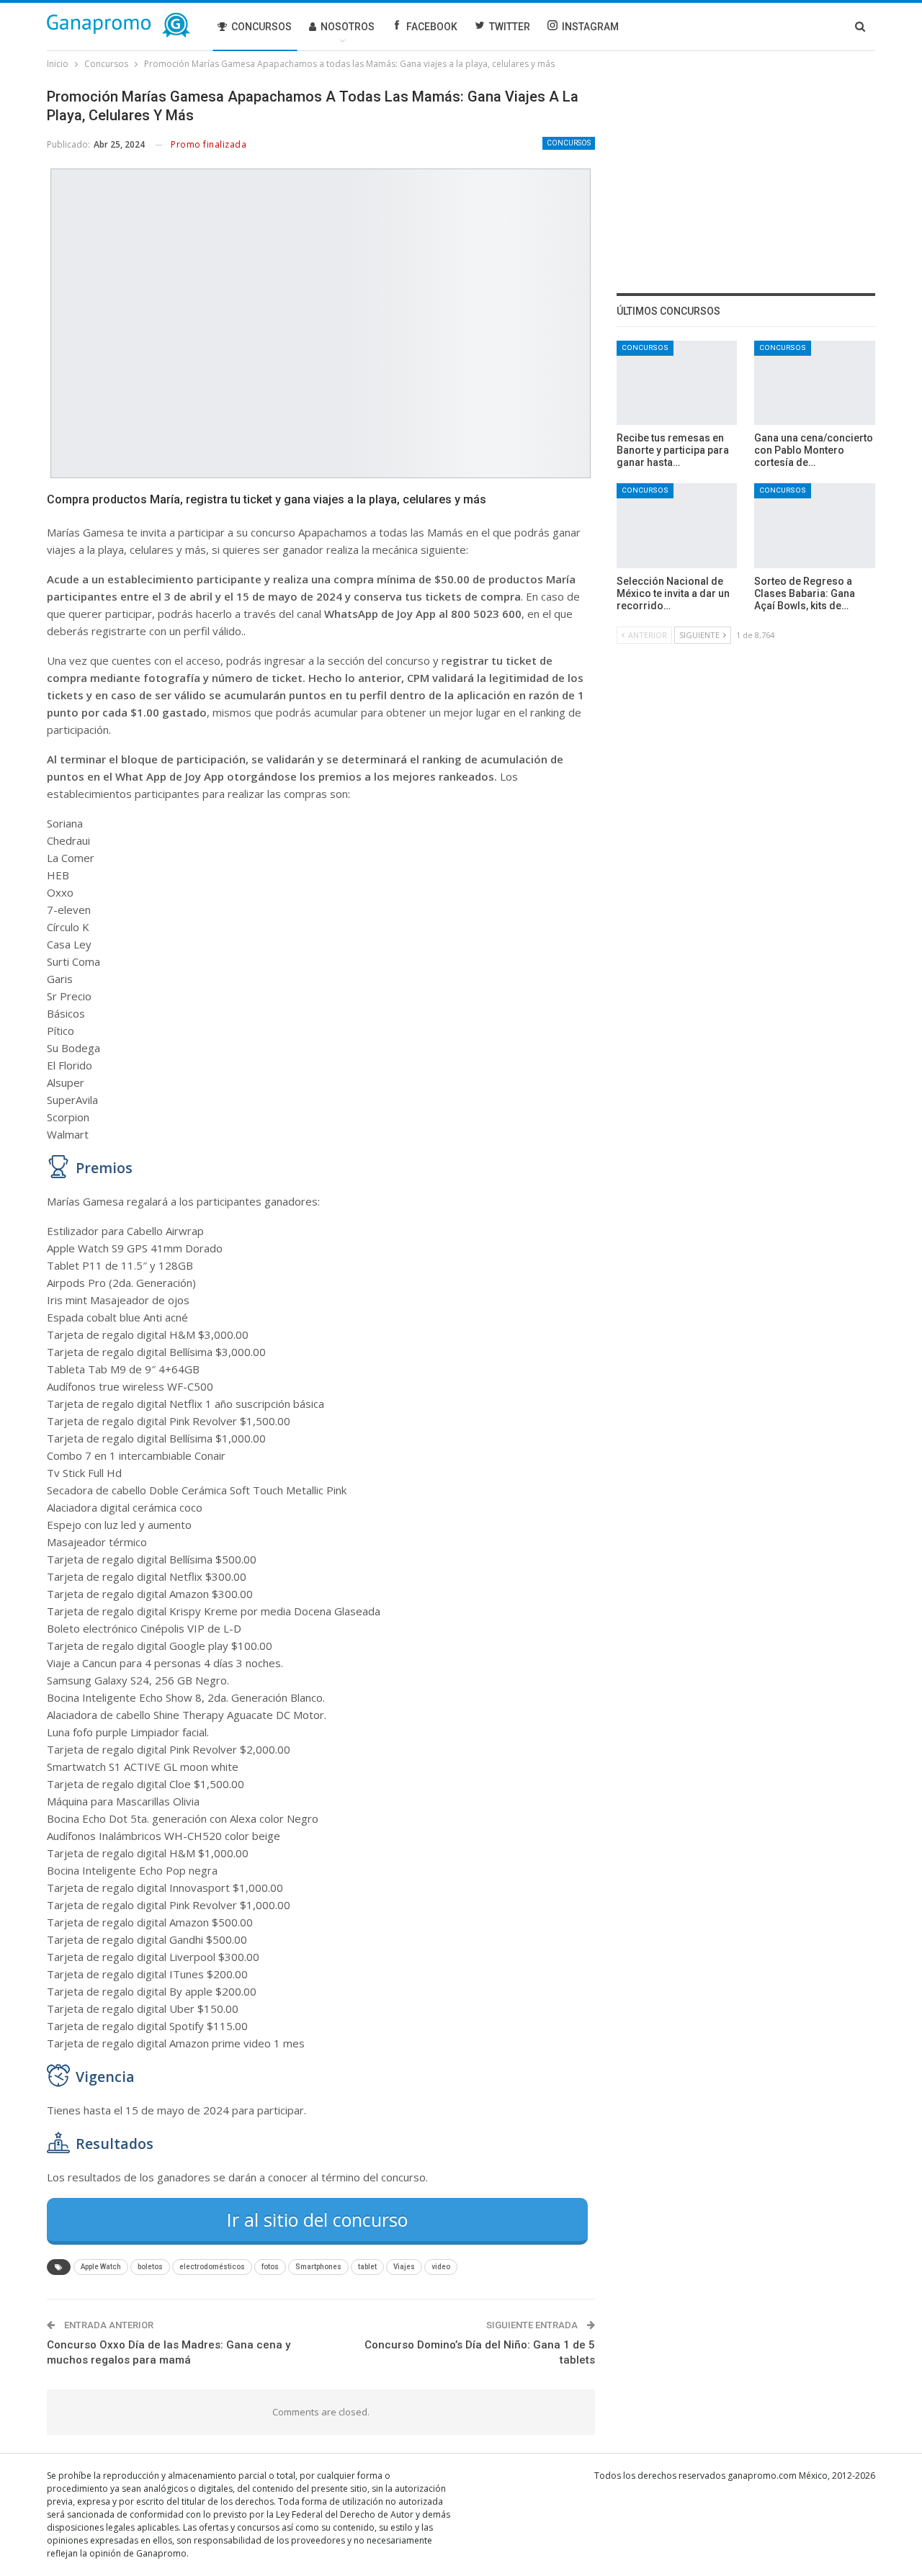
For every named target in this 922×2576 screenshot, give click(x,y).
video (441, 2267)
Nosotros (348, 27)
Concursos (261, 27)
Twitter (510, 27)
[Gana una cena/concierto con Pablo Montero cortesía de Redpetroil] (815, 383)
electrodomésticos (212, 2267)
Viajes (404, 2267)
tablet (367, 2267)
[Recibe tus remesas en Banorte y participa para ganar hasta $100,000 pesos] (677, 383)
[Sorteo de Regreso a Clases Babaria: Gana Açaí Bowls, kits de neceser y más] (815, 525)
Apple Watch (101, 2267)
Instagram (590, 27)
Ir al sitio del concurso (317, 2220)
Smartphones (318, 2267)
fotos (270, 2267)
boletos (150, 2267)
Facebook (432, 27)
